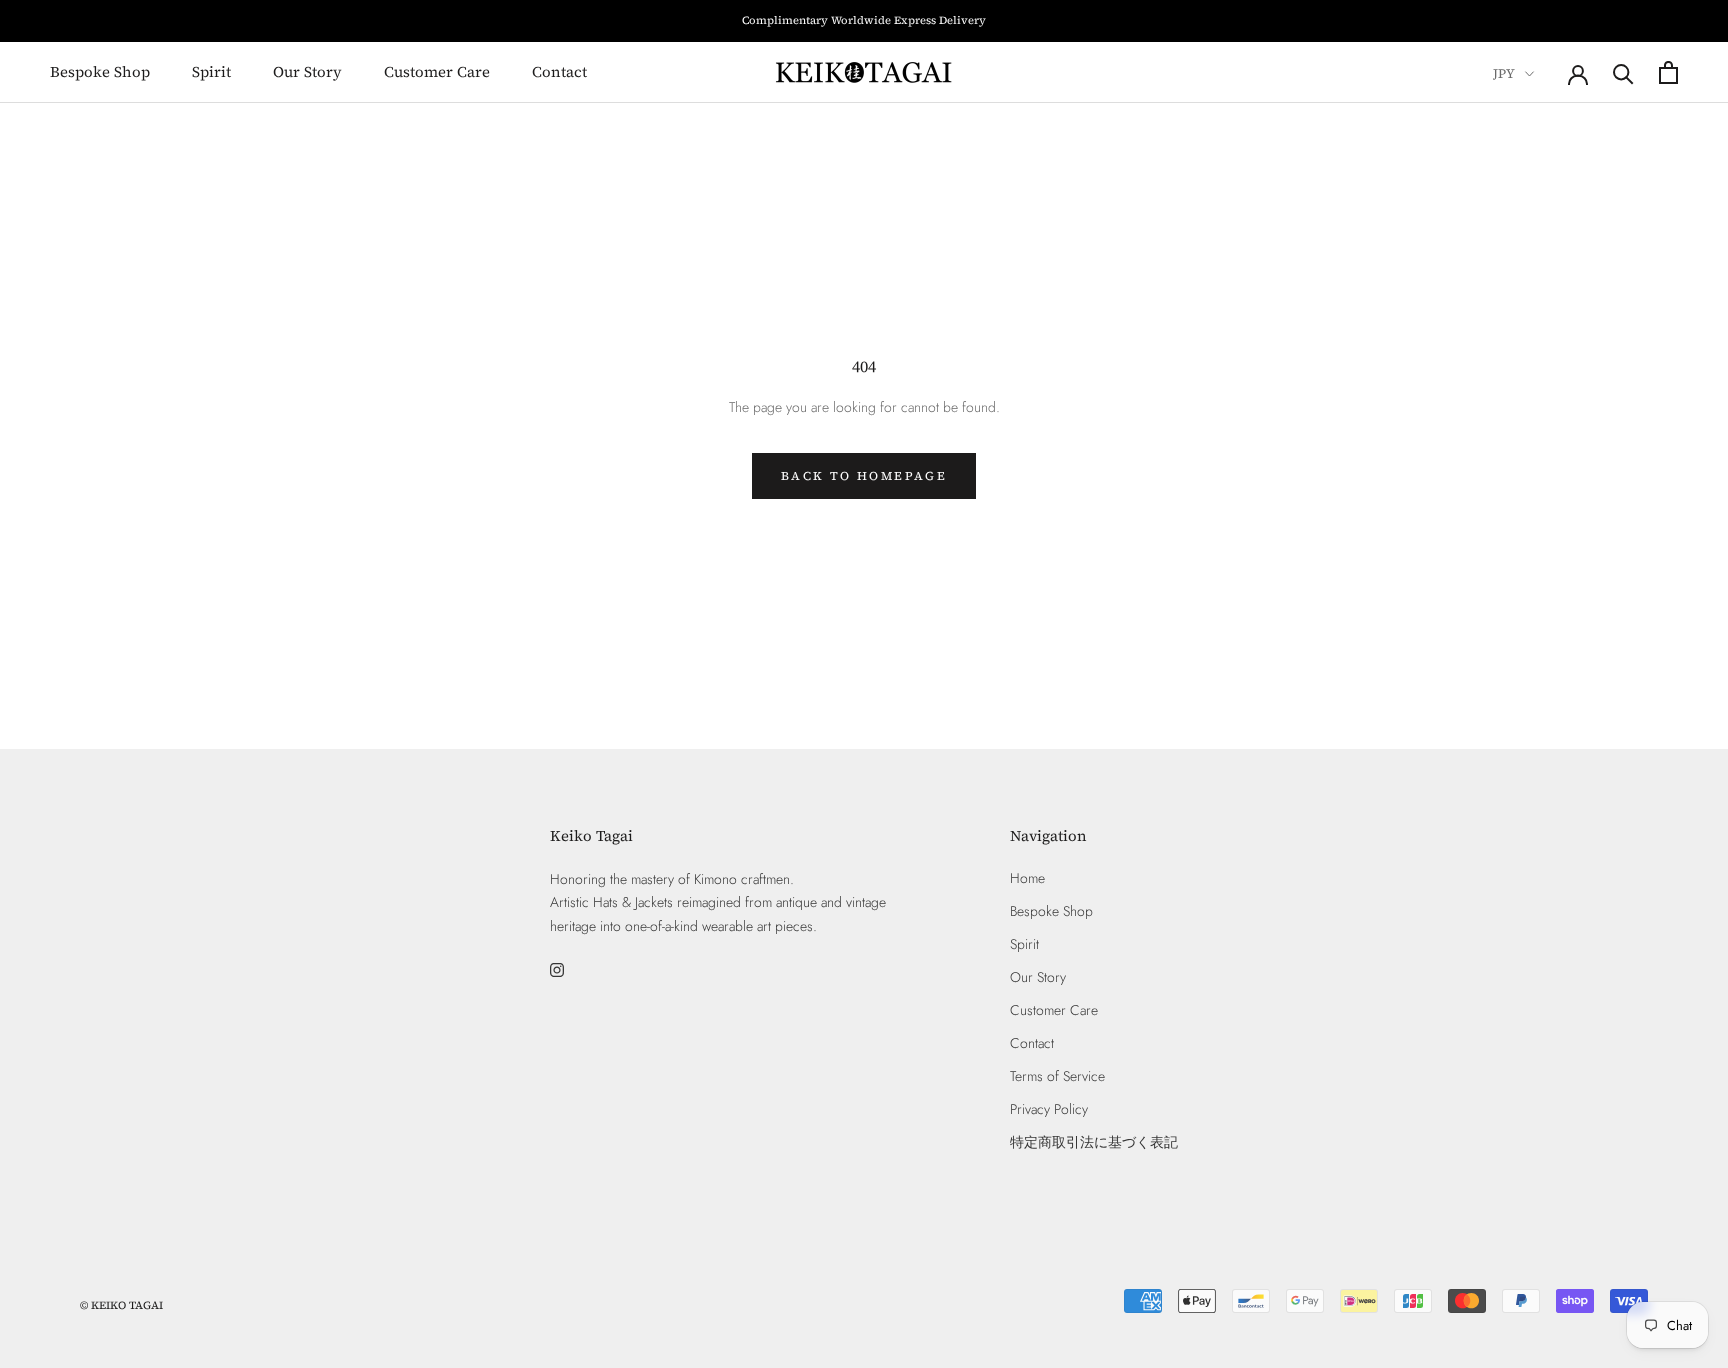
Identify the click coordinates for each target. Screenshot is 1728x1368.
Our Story (307, 71)
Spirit (211, 71)
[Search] (1623, 72)
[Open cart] (1668, 72)
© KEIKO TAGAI (121, 1305)
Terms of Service (1057, 1076)
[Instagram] (557, 969)
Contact (559, 71)
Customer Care (437, 71)
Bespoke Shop (100, 71)
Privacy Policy (1049, 1109)
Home (1027, 878)
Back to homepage (864, 476)
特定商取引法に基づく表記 (1094, 1142)
